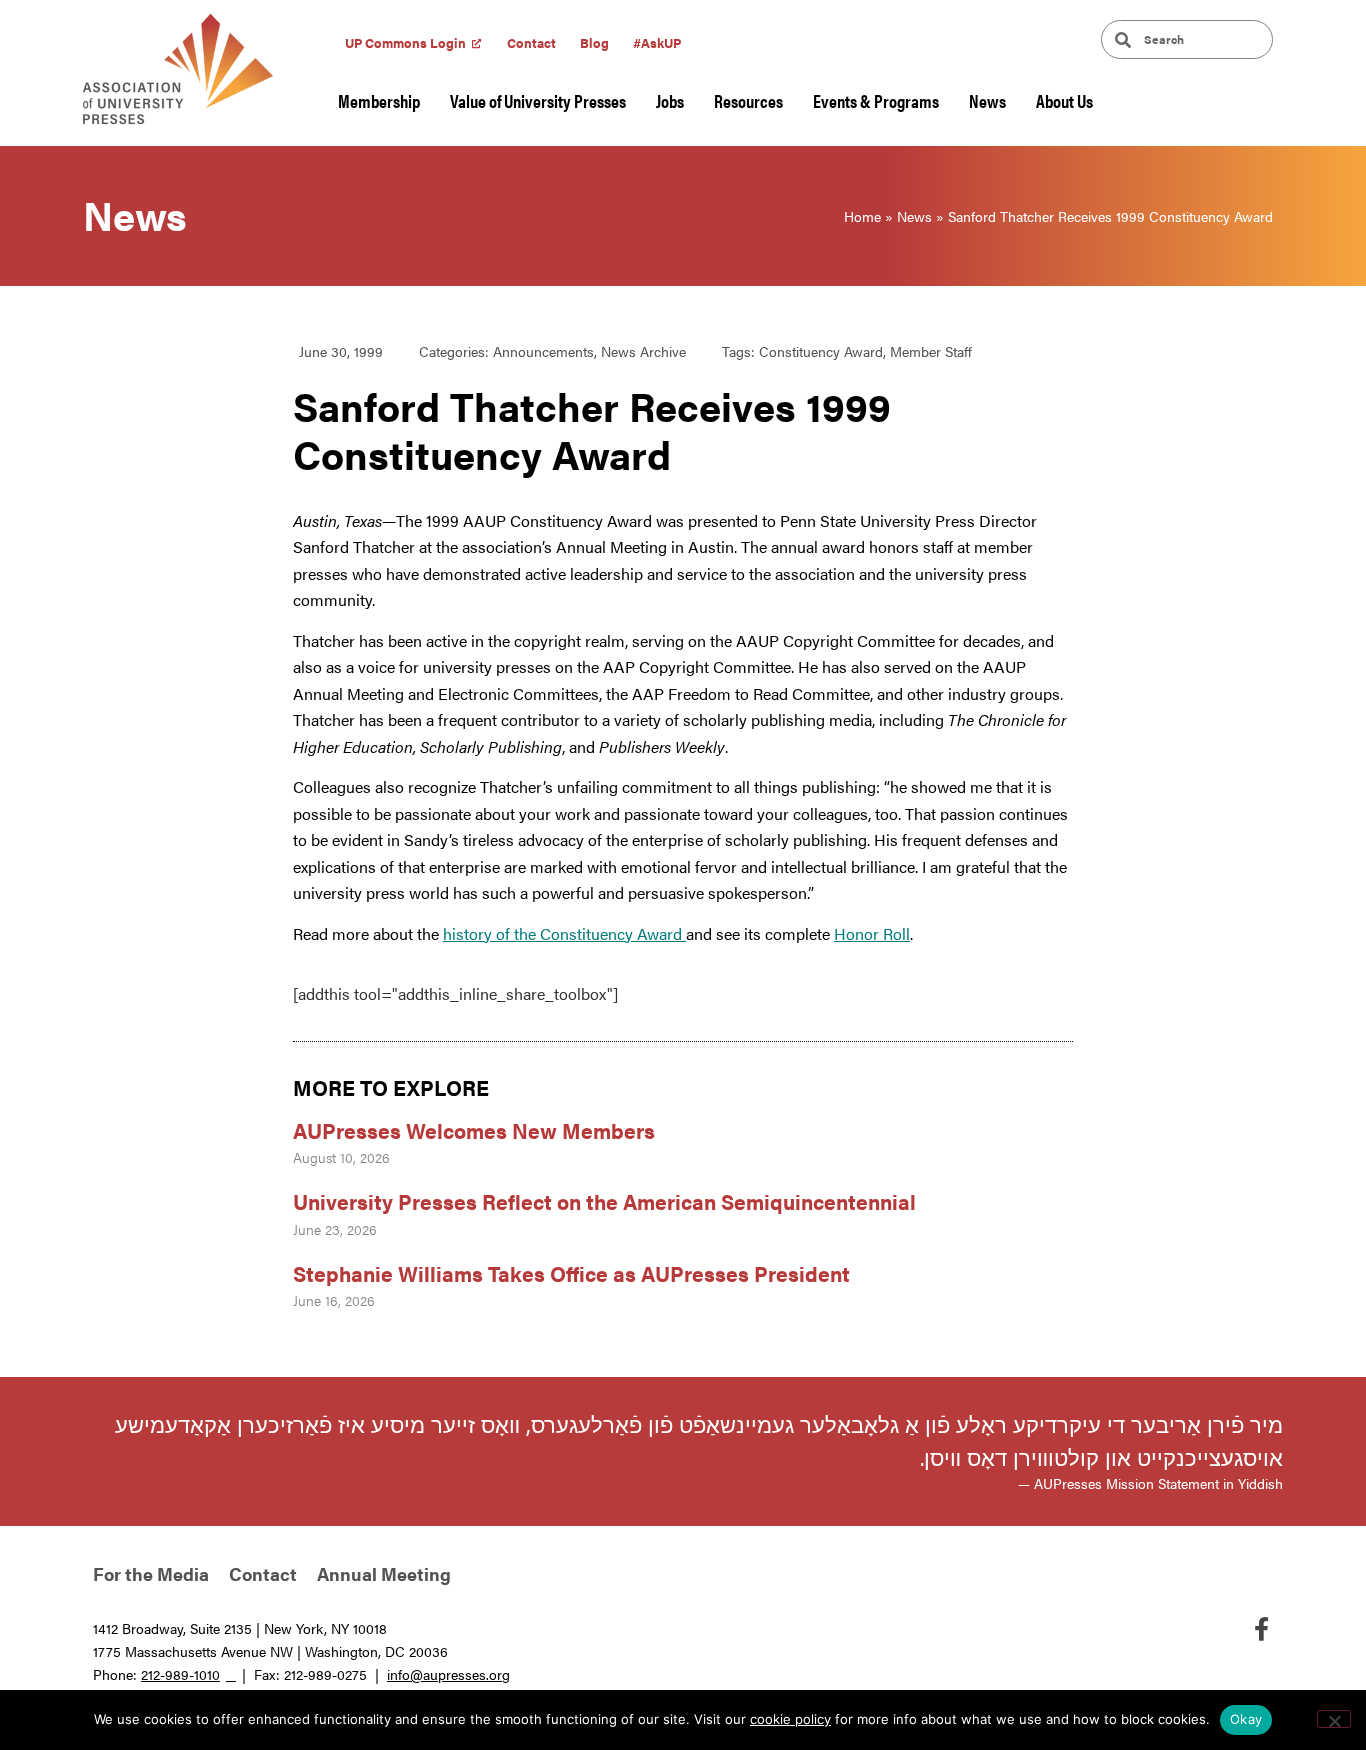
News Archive (643, 351)
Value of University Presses (538, 100)
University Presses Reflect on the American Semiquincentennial (604, 1201)
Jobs (670, 100)
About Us (1064, 100)
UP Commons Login (405, 42)
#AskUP (657, 42)
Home (862, 216)
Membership (379, 100)
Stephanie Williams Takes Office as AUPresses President (571, 1273)
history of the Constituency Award (564, 933)
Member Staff (931, 351)
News (987, 100)
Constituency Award (821, 351)
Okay (1246, 1719)
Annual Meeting (384, 1573)
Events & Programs (876, 100)
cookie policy (790, 1719)
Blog (594, 42)
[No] (1334, 1719)
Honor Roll (872, 933)
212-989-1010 (180, 1674)
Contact (531, 42)
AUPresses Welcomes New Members (474, 1130)
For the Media (151, 1573)
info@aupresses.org (448, 1674)
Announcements (543, 351)
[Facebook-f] (1261, 1629)
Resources (748, 100)
